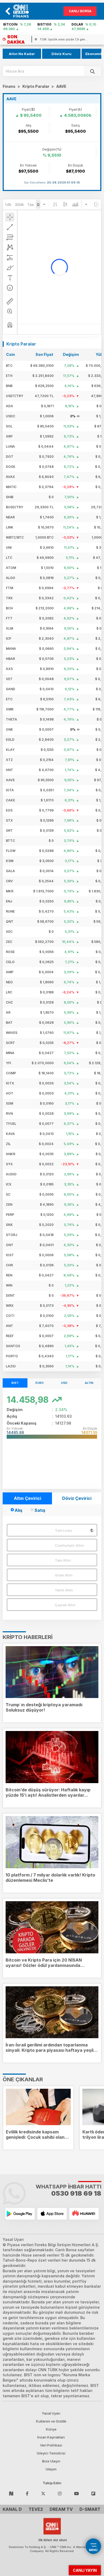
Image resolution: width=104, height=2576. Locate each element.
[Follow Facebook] (27, 2493)
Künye (51, 2429)
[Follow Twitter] (43, 2493)
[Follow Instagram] (60, 2493)
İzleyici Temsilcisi (51, 2453)
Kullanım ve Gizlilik (51, 2421)
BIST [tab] (15, 1383)
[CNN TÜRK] (52, 2525)
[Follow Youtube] (77, 2493)
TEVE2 (36, 2509)
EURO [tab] (40, 1383)
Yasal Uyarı (51, 2413)
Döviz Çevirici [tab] (77, 1498)
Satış (40, 1510)
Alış (19, 1510)
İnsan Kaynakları (51, 2437)
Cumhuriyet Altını (69, 1545)
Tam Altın (63, 1560)
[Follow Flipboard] (93, 2493)
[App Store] (52, 2214)
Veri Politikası (51, 2445)
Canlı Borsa (80, 11)
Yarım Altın (64, 1590)
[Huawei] (84, 2214)
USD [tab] (64, 1383)
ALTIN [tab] (89, 1383)
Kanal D (12, 2509)
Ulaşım (51, 2469)
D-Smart (90, 2509)
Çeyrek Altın (65, 1605)
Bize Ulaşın (51, 2461)
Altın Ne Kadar (22, 54)
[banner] (23, 11)
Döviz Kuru (61, 54)
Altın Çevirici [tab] (27, 1498)
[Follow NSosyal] (11, 2493)
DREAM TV (61, 2509)
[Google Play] (20, 2214)
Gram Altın (64, 1575)
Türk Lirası (63, 1530)
